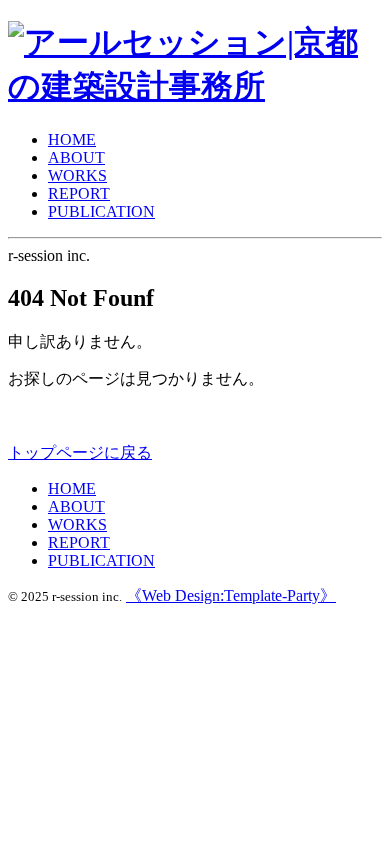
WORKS (77, 175)
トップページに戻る (80, 452)
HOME (72, 139)
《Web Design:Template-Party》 (231, 595)
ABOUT (76, 157)
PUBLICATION (101, 211)
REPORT (79, 193)
